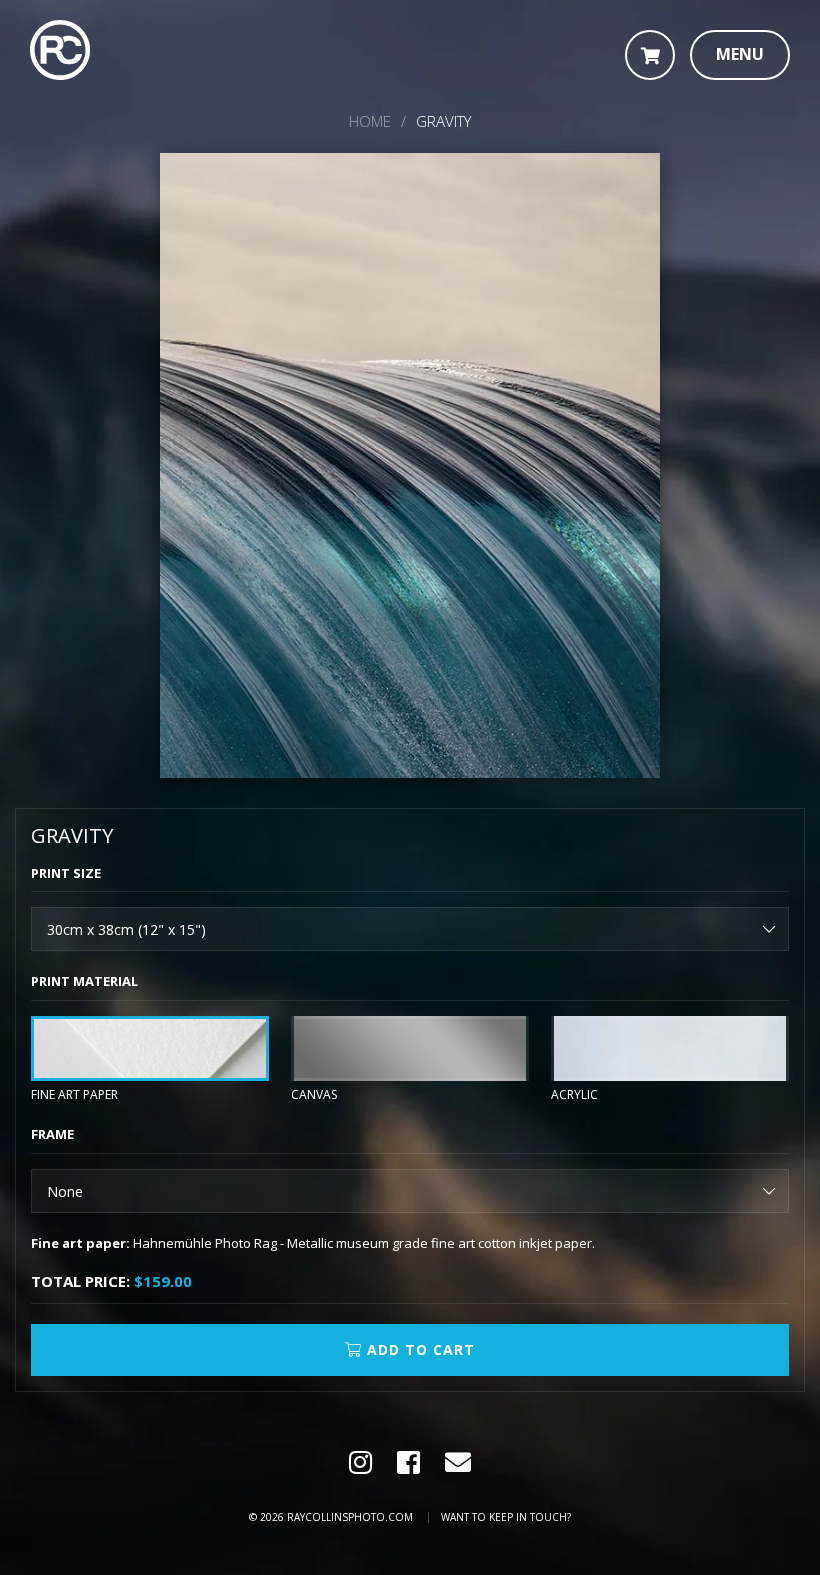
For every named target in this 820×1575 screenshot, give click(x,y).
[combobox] (410, 929)
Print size (66, 873)
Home (370, 121)
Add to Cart (418, 1349)
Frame (52, 1134)
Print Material (84, 981)
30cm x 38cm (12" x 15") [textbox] (126, 929)
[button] (740, 55)
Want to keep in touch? (506, 1517)
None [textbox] (65, 1191)
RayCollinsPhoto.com (350, 1517)
